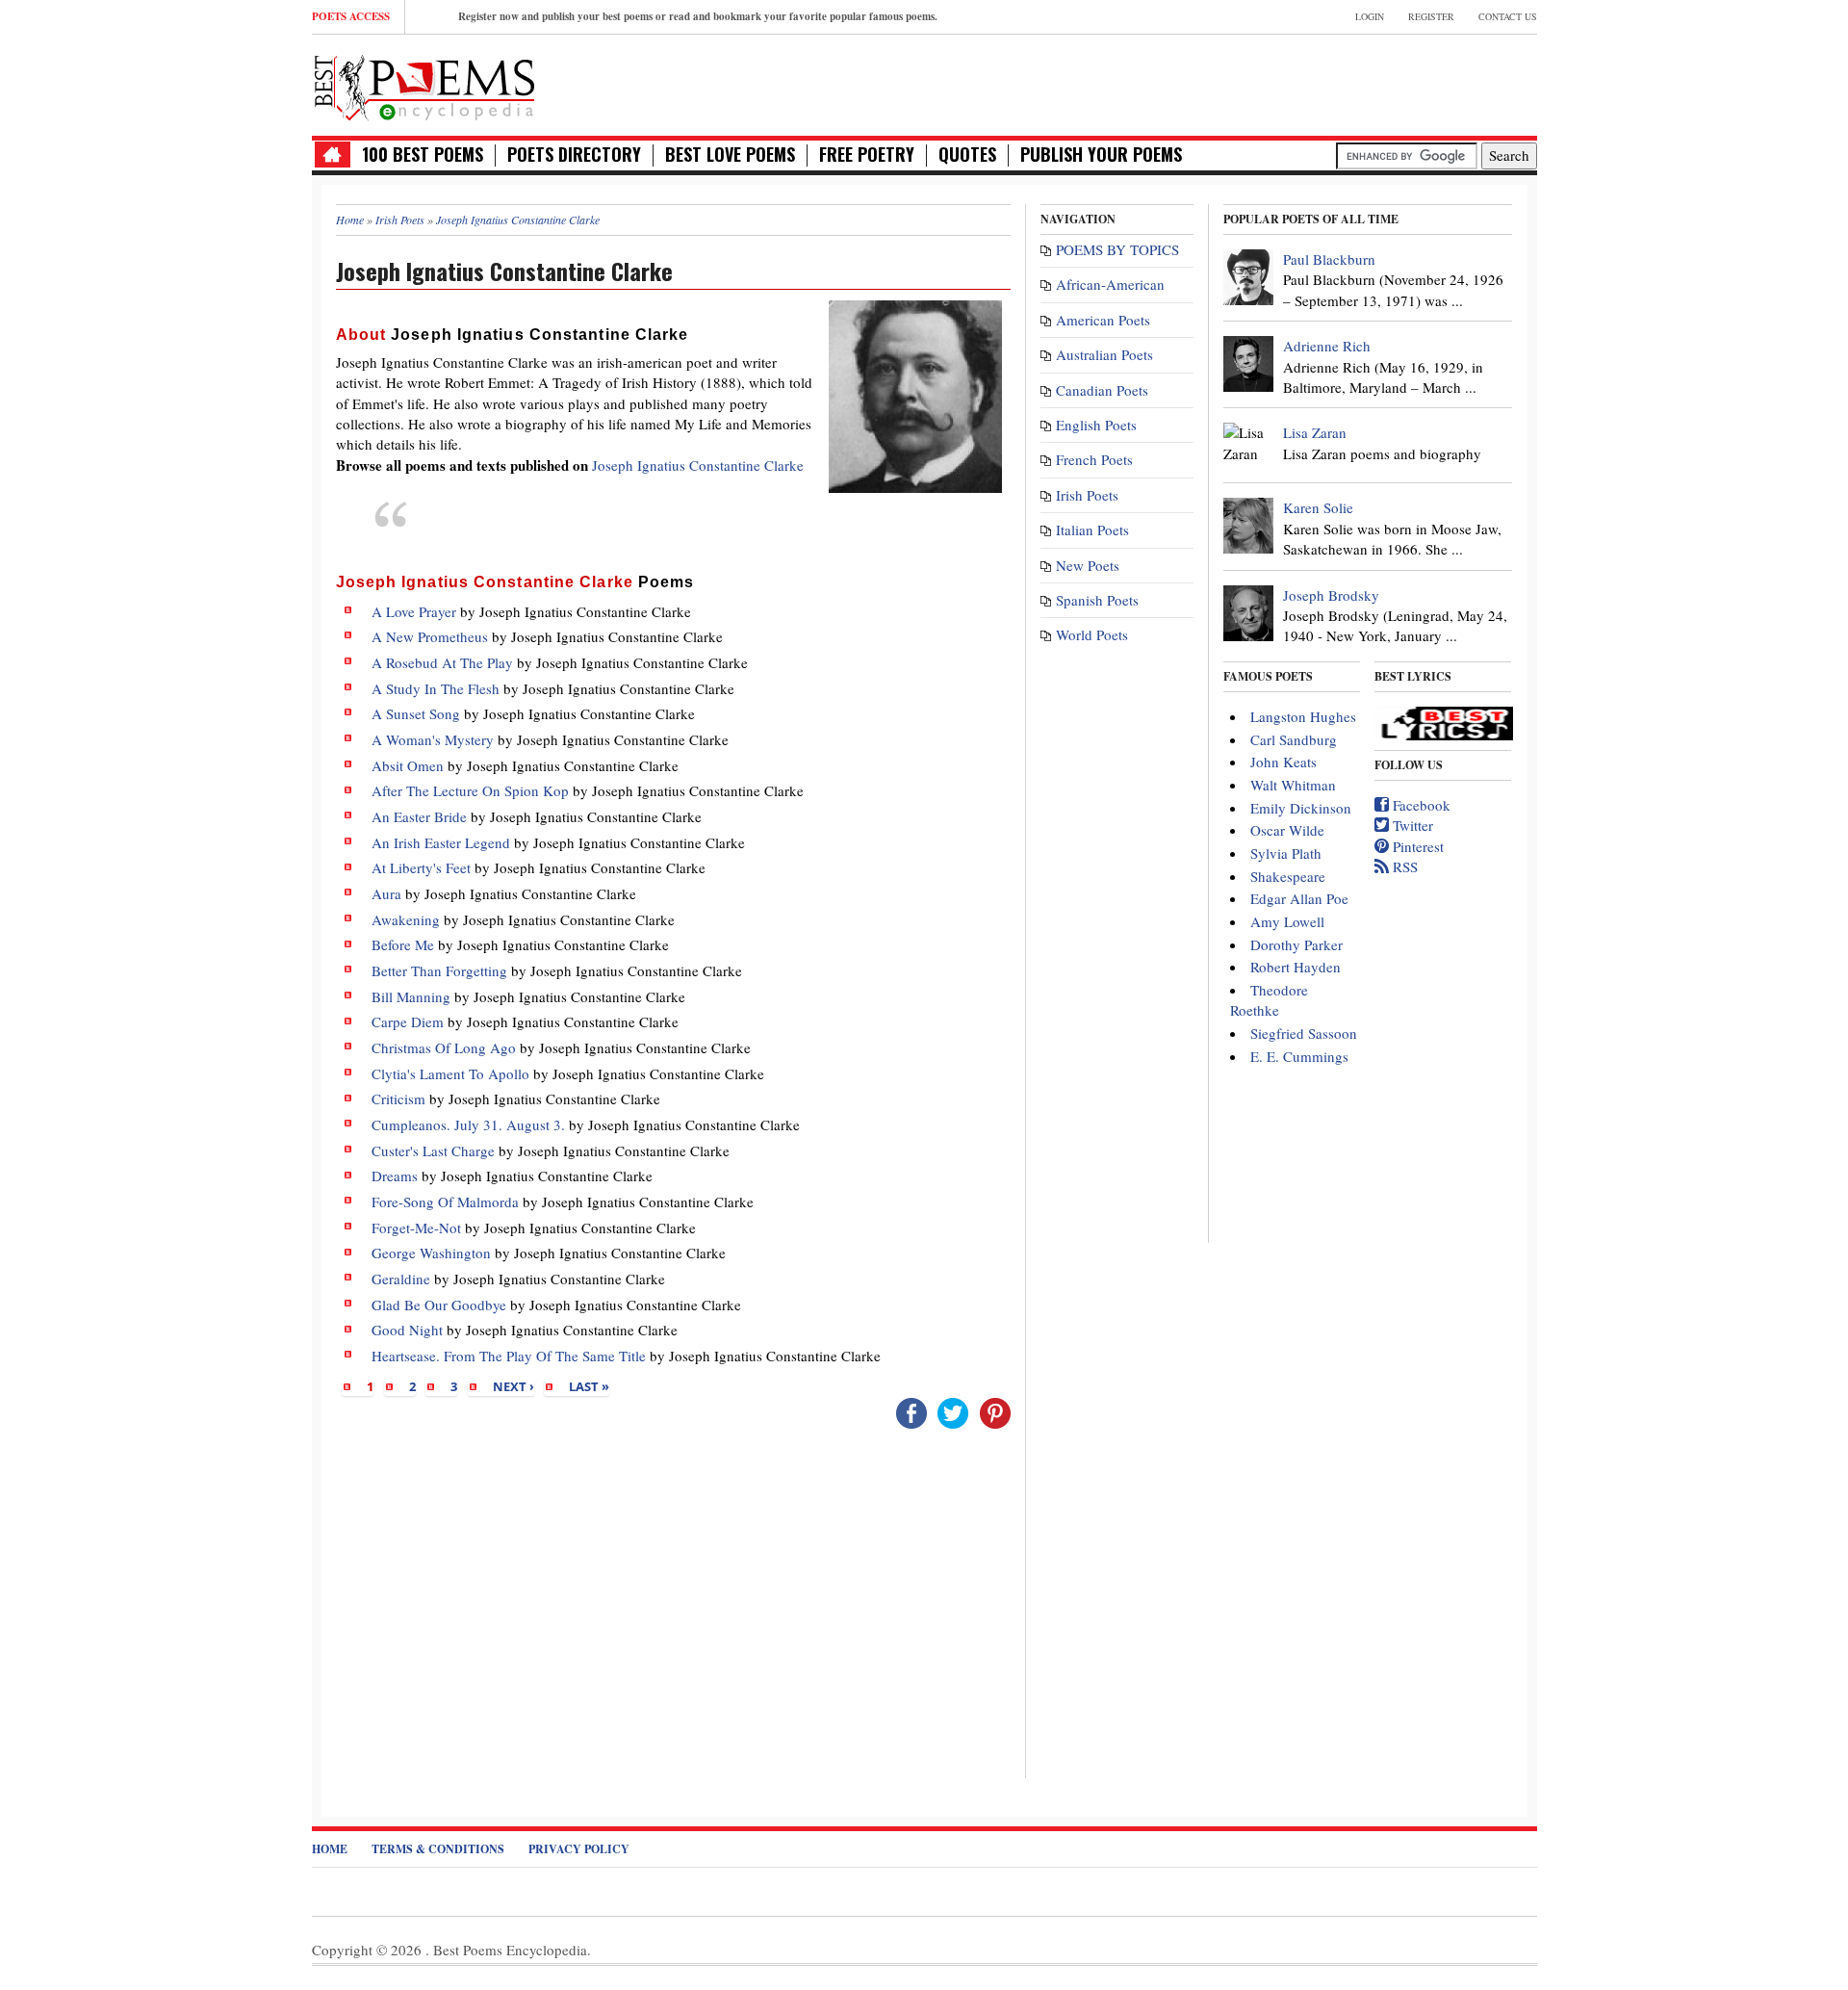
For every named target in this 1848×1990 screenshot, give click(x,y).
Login (1370, 16)
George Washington (431, 1253)
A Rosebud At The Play (442, 662)
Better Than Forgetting (439, 970)
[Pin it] (995, 1411)
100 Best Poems (423, 155)
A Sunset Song (416, 713)
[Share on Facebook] (911, 1411)
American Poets (1103, 320)
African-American (1110, 284)
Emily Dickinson (1301, 808)
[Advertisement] (1312, 83)
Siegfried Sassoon (1304, 1033)
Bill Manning (411, 996)
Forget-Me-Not (416, 1228)
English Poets (1096, 425)
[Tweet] (953, 1411)
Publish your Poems (1101, 155)
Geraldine (401, 1279)
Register (1431, 16)
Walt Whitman (1293, 785)
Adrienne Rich (1327, 346)
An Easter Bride (419, 816)
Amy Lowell (1287, 921)
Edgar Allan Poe (1299, 898)
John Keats (1283, 762)
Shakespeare (1288, 876)
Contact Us (1508, 16)
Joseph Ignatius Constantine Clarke (698, 465)
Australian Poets (1104, 354)
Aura (386, 893)
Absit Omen (408, 765)
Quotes (967, 155)
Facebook (1420, 805)
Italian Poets (1092, 530)
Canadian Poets (1102, 390)
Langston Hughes (1303, 716)
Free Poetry (867, 155)
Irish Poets (1087, 495)
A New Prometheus (430, 636)
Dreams (395, 1176)
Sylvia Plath (1286, 853)
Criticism (398, 1098)
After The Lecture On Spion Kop (470, 790)
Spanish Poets (1097, 600)
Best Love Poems (730, 155)
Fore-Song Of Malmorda (445, 1202)
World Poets (1092, 634)
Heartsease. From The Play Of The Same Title (509, 1356)
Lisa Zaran (1315, 432)
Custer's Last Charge (433, 1150)
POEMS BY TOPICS (1117, 249)
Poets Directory (574, 155)
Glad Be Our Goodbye (439, 1305)
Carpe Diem (408, 1021)
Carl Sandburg (1294, 739)
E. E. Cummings (1299, 1056)
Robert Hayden (1296, 967)
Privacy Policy (579, 1849)
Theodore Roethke (1269, 1000)
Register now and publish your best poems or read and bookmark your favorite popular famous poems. (698, 16)
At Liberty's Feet (421, 867)
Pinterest (1416, 846)
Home (330, 1849)
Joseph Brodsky (1331, 595)
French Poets (1094, 459)
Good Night (407, 1330)
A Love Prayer (414, 611)
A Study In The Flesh (436, 688)
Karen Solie (1318, 507)
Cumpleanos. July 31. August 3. (468, 1124)
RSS (1403, 866)
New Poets (1088, 565)
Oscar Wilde (1287, 830)
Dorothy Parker (1296, 944)
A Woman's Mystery (433, 739)
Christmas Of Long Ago (444, 1047)
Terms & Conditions (438, 1849)
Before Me (403, 944)
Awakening (406, 919)
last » (589, 1386)
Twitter (1411, 825)
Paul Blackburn (1329, 259)
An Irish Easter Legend (441, 842)
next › (513, 1386)
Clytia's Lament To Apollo (450, 1073)
